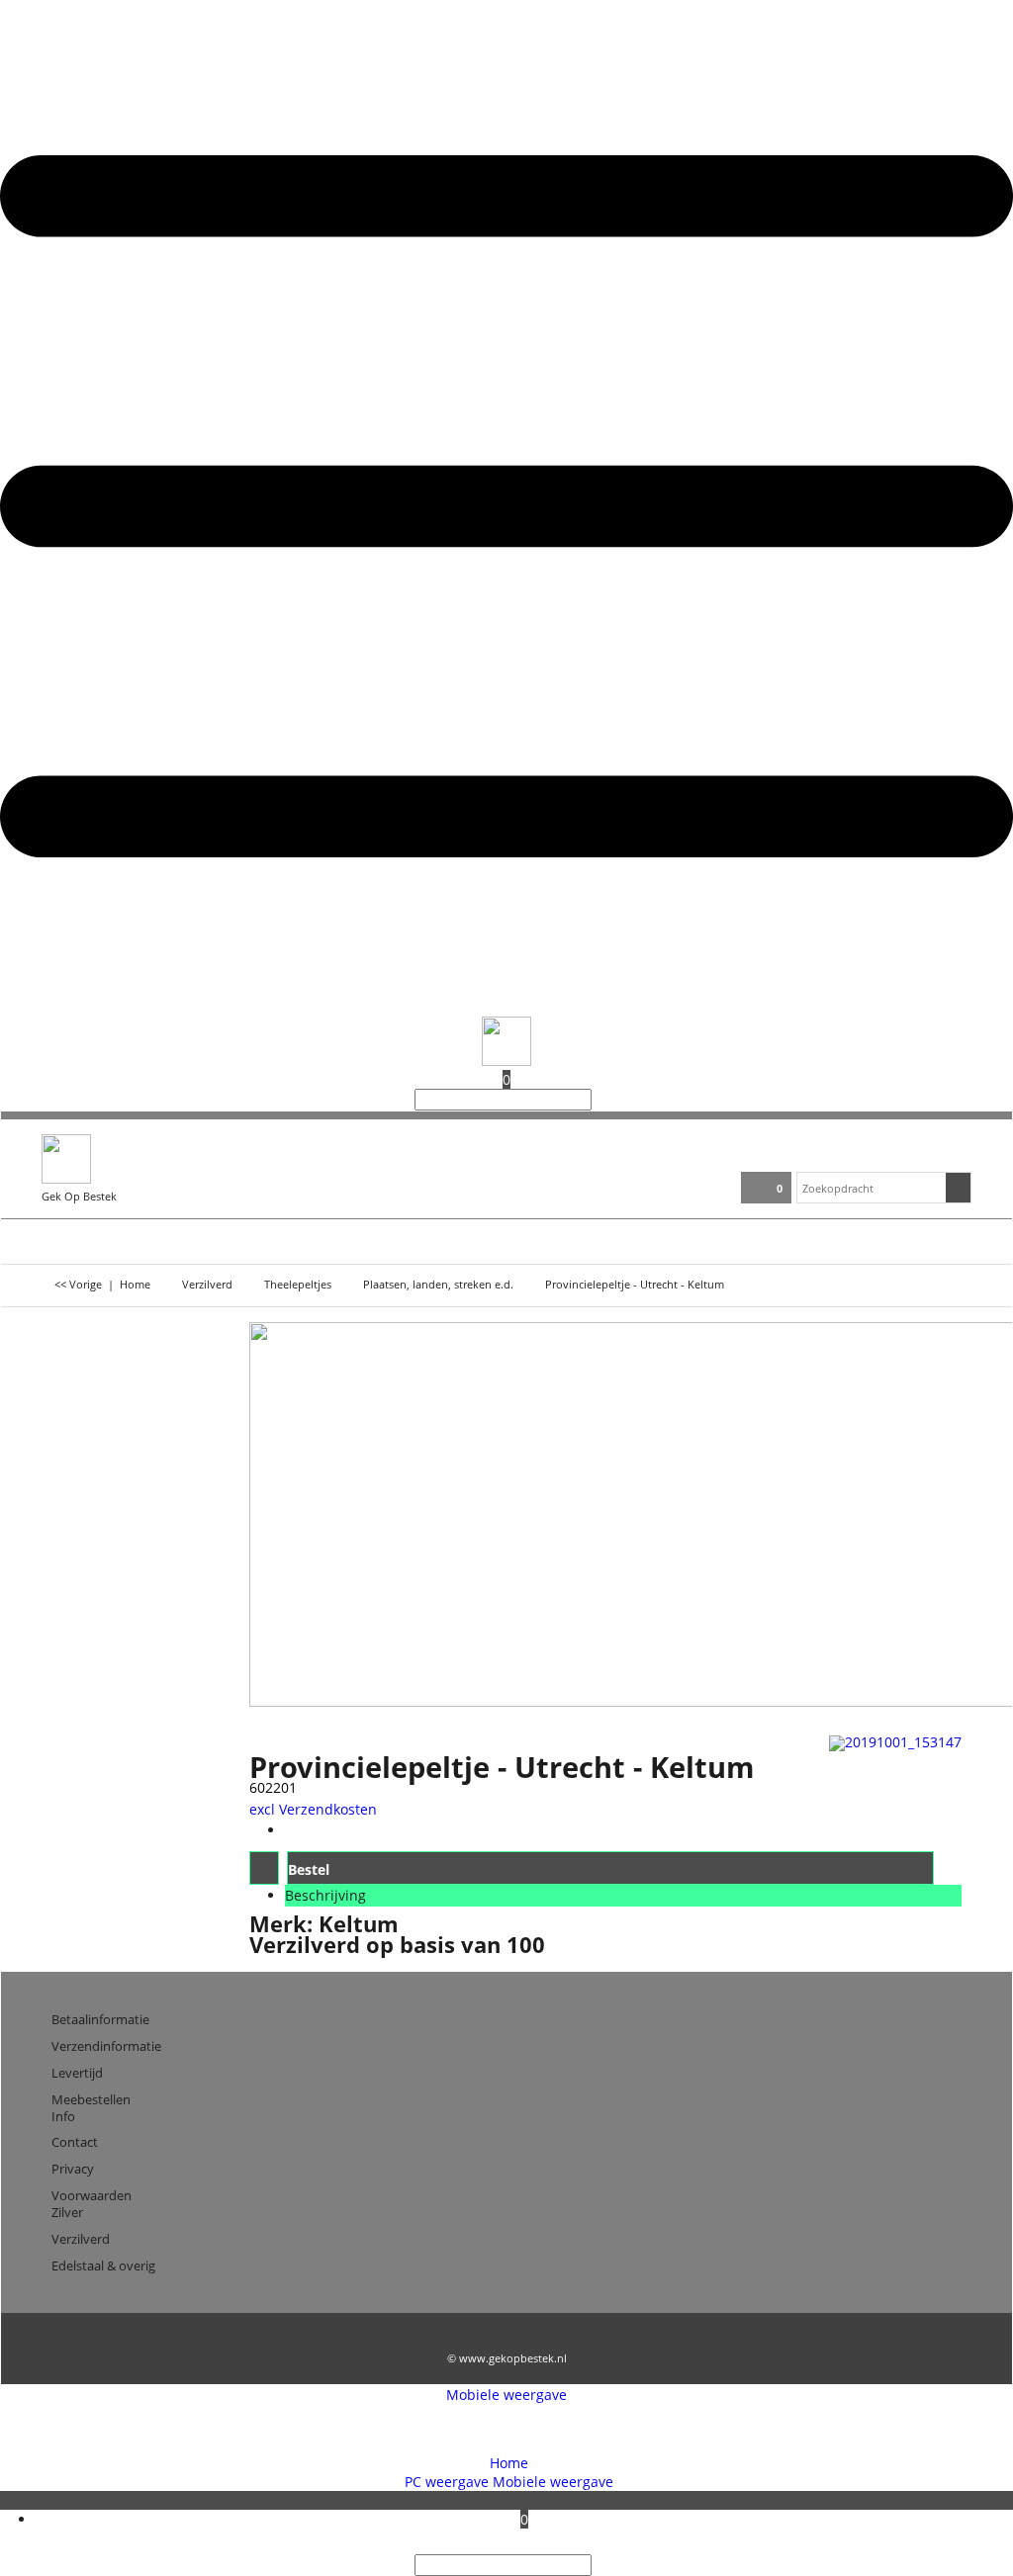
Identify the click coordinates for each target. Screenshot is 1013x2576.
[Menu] (506, 1007)
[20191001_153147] (895, 1741)
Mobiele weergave (506, 2395)
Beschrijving (325, 1895)
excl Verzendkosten (313, 1809)
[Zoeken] (598, 1100)
